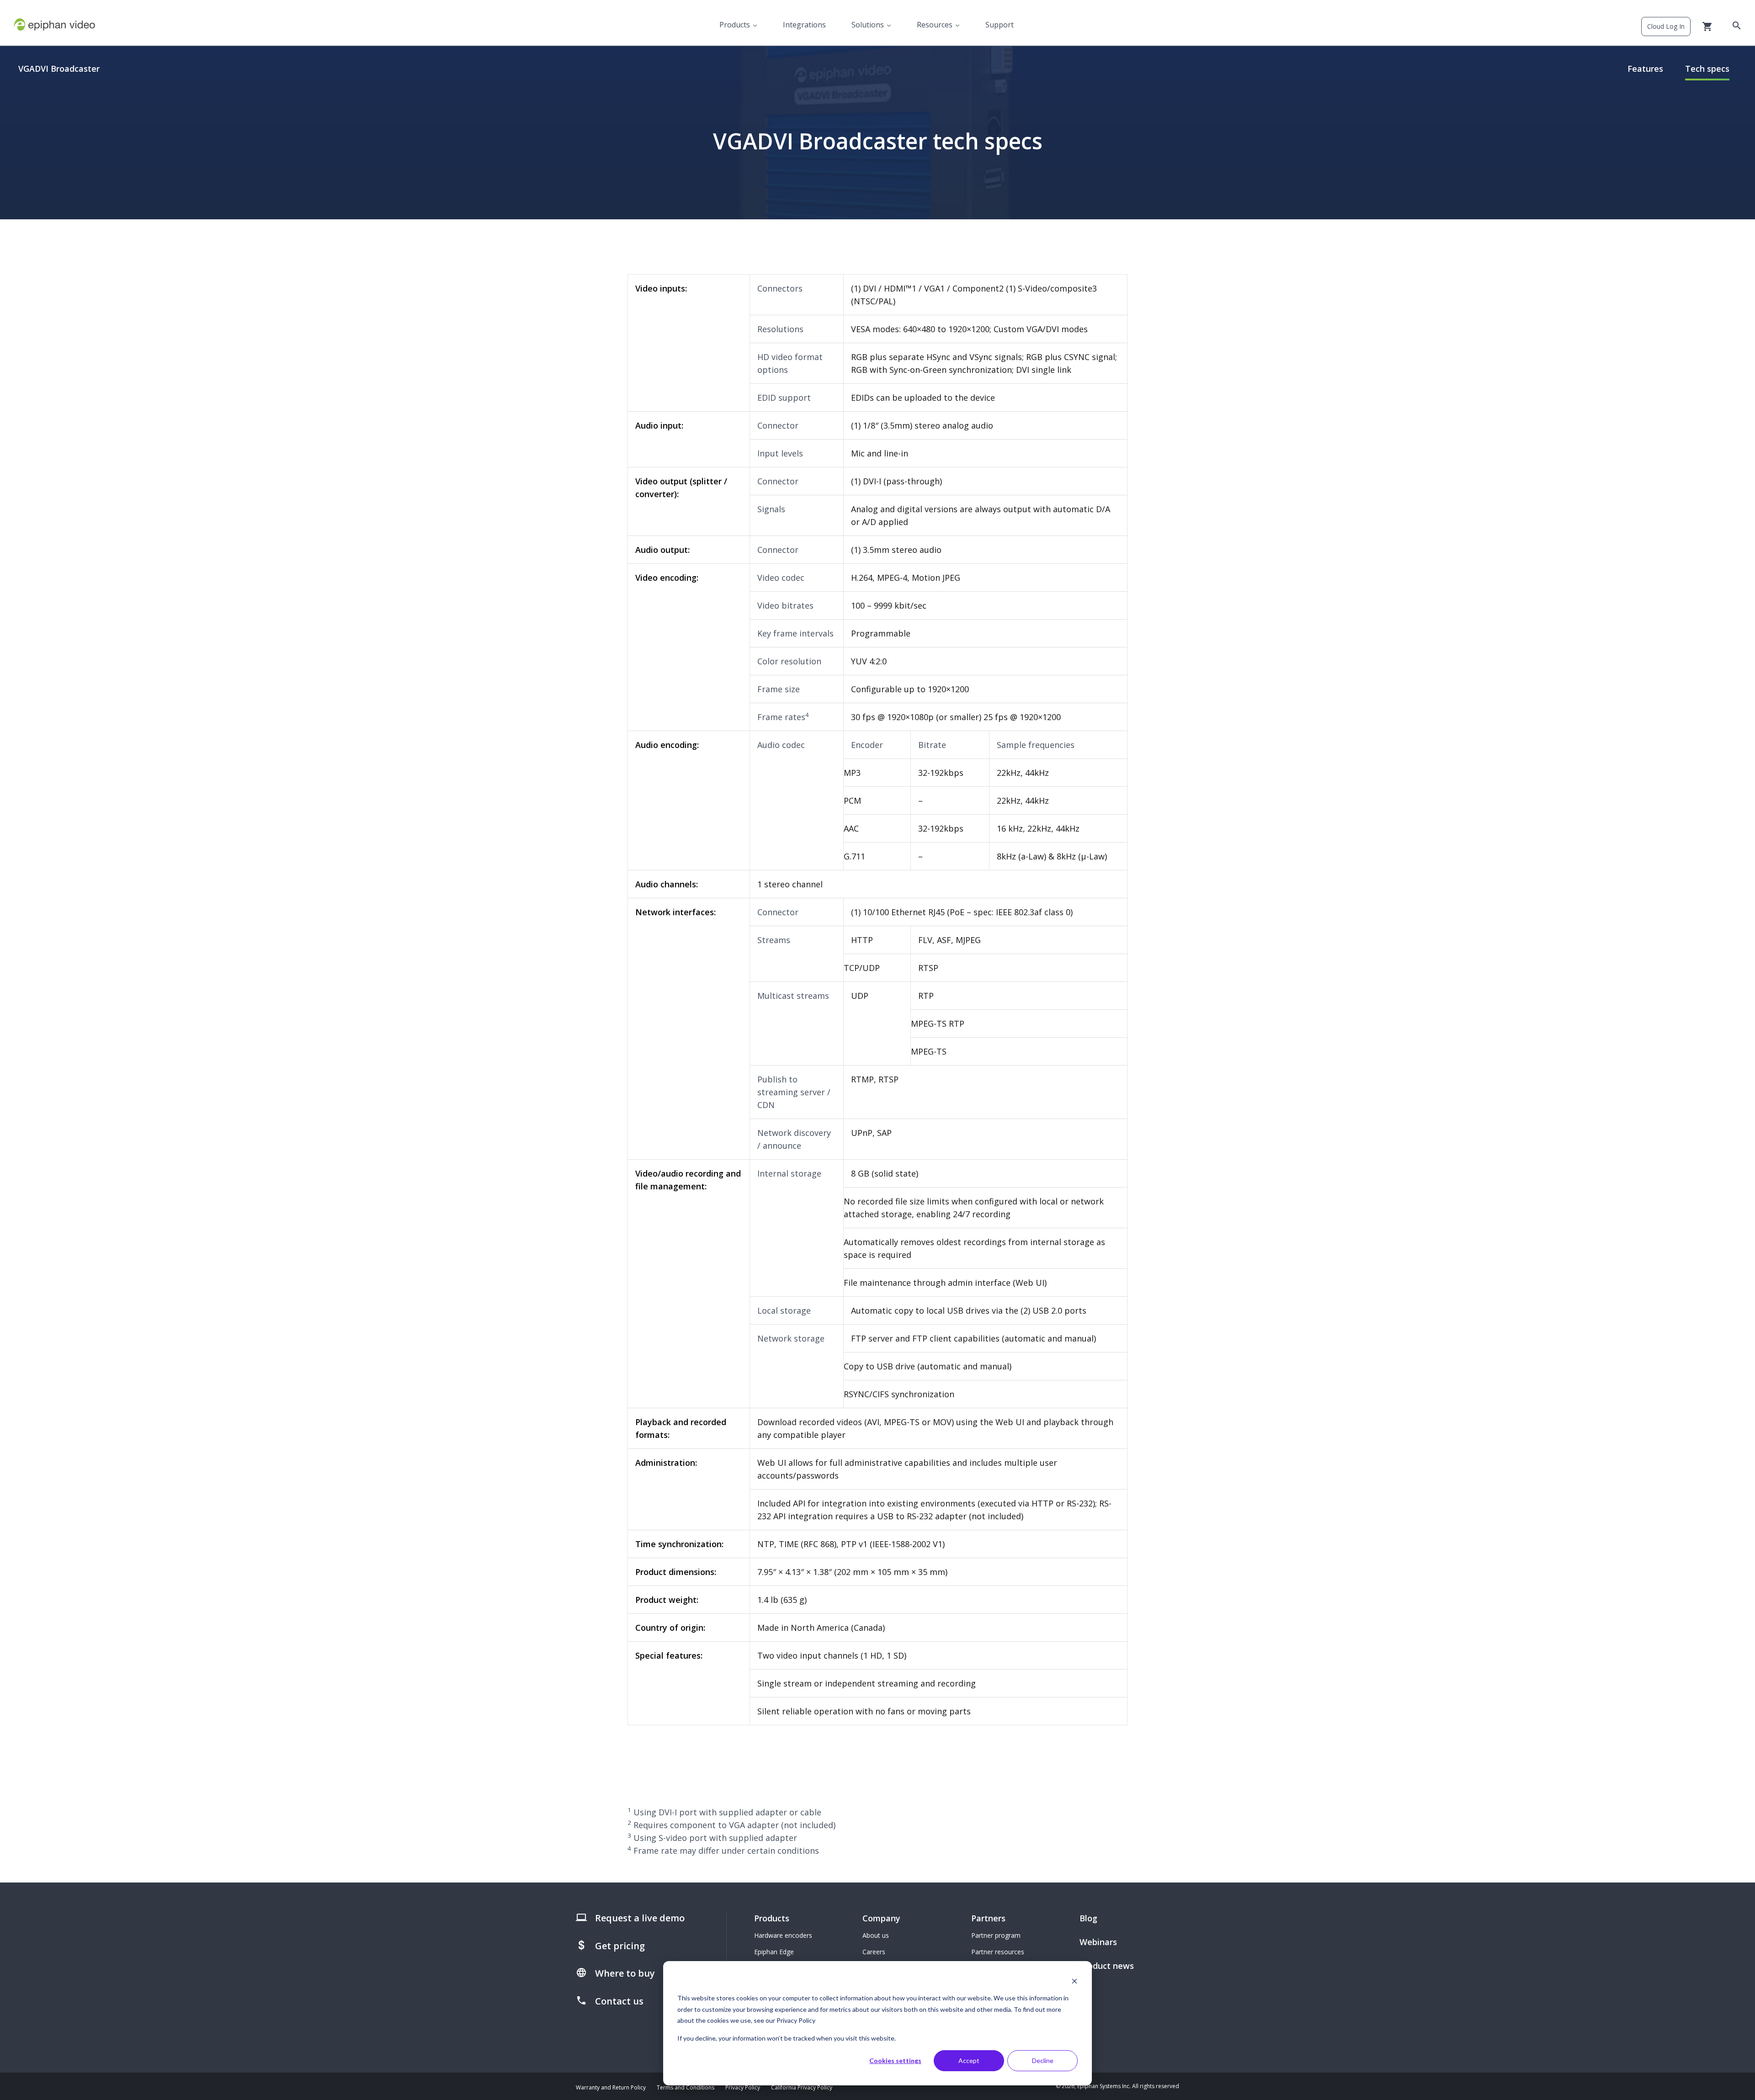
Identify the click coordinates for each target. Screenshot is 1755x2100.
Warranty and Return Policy (611, 2087)
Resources (935, 25)
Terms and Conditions (686, 2087)
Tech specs (1707, 69)
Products (735, 25)
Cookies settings (895, 2060)
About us (876, 1935)
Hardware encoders (783, 1935)
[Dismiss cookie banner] (1074, 1981)
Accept (969, 2060)
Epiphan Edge (774, 1952)
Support (1000, 25)
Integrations (804, 25)
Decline (1043, 2060)
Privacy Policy (743, 2087)
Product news (1107, 1966)
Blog (1088, 1918)
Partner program (996, 1935)
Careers (874, 1952)
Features (1645, 69)
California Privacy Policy (802, 2087)
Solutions (868, 25)
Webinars (1098, 1942)
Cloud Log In (1666, 26)
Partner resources (998, 1952)
